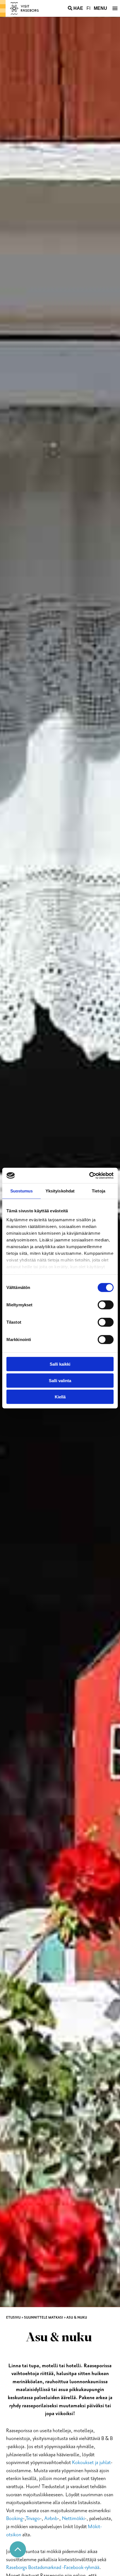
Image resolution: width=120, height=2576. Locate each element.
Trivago (33, 2519)
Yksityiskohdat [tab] (60, 1191)
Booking (15, 2519)
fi (88, 8)
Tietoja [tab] (99, 1191)
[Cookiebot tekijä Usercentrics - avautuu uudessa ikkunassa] (89, 1175)
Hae (78, 8)
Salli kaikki (60, 1364)
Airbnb (51, 2519)
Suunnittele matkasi (44, 2317)
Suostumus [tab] (22, 1191)
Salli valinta (60, 1380)
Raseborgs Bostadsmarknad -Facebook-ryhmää (53, 2567)
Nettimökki (73, 2519)
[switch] (106, 1305)
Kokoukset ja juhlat (91, 2463)
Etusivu (13, 2317)
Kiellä (60, 1397)
